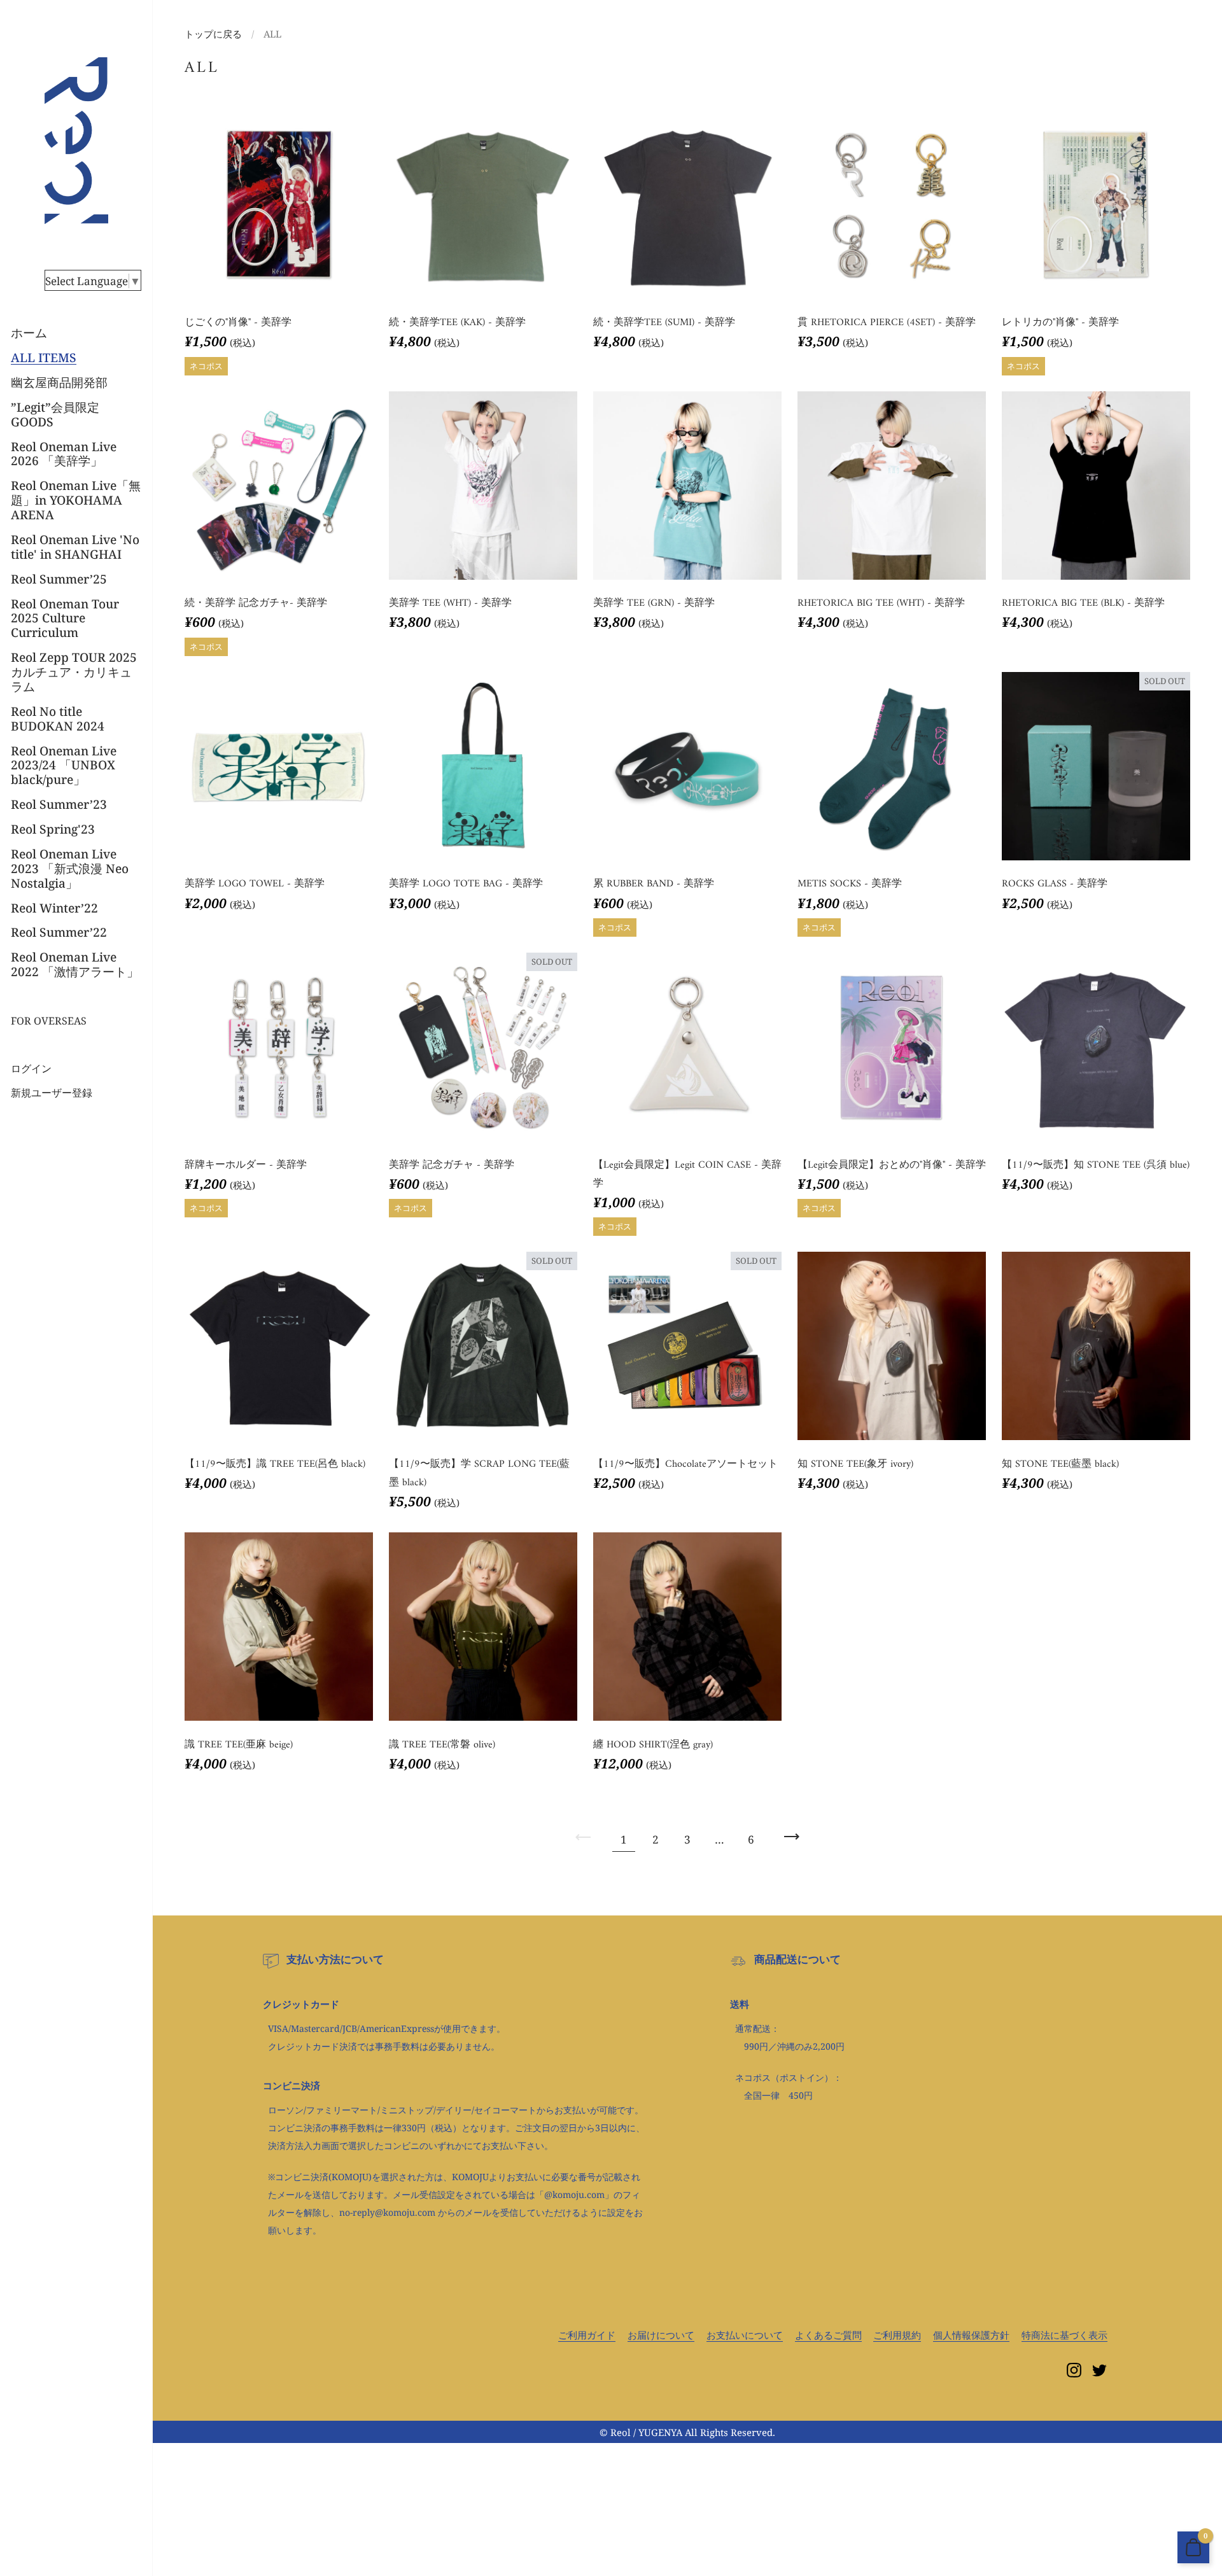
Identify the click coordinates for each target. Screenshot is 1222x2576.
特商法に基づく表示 (1064, 2335)
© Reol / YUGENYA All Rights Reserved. (687, 2432)
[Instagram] (1074, 2370)
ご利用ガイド (587, 2335)
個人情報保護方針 (971, 2335)
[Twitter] (1100, 2370)
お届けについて (661, 2335)
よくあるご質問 (828, 2335)
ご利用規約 (897, 2335)
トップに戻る (213, 34)
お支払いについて (745, 2335)
